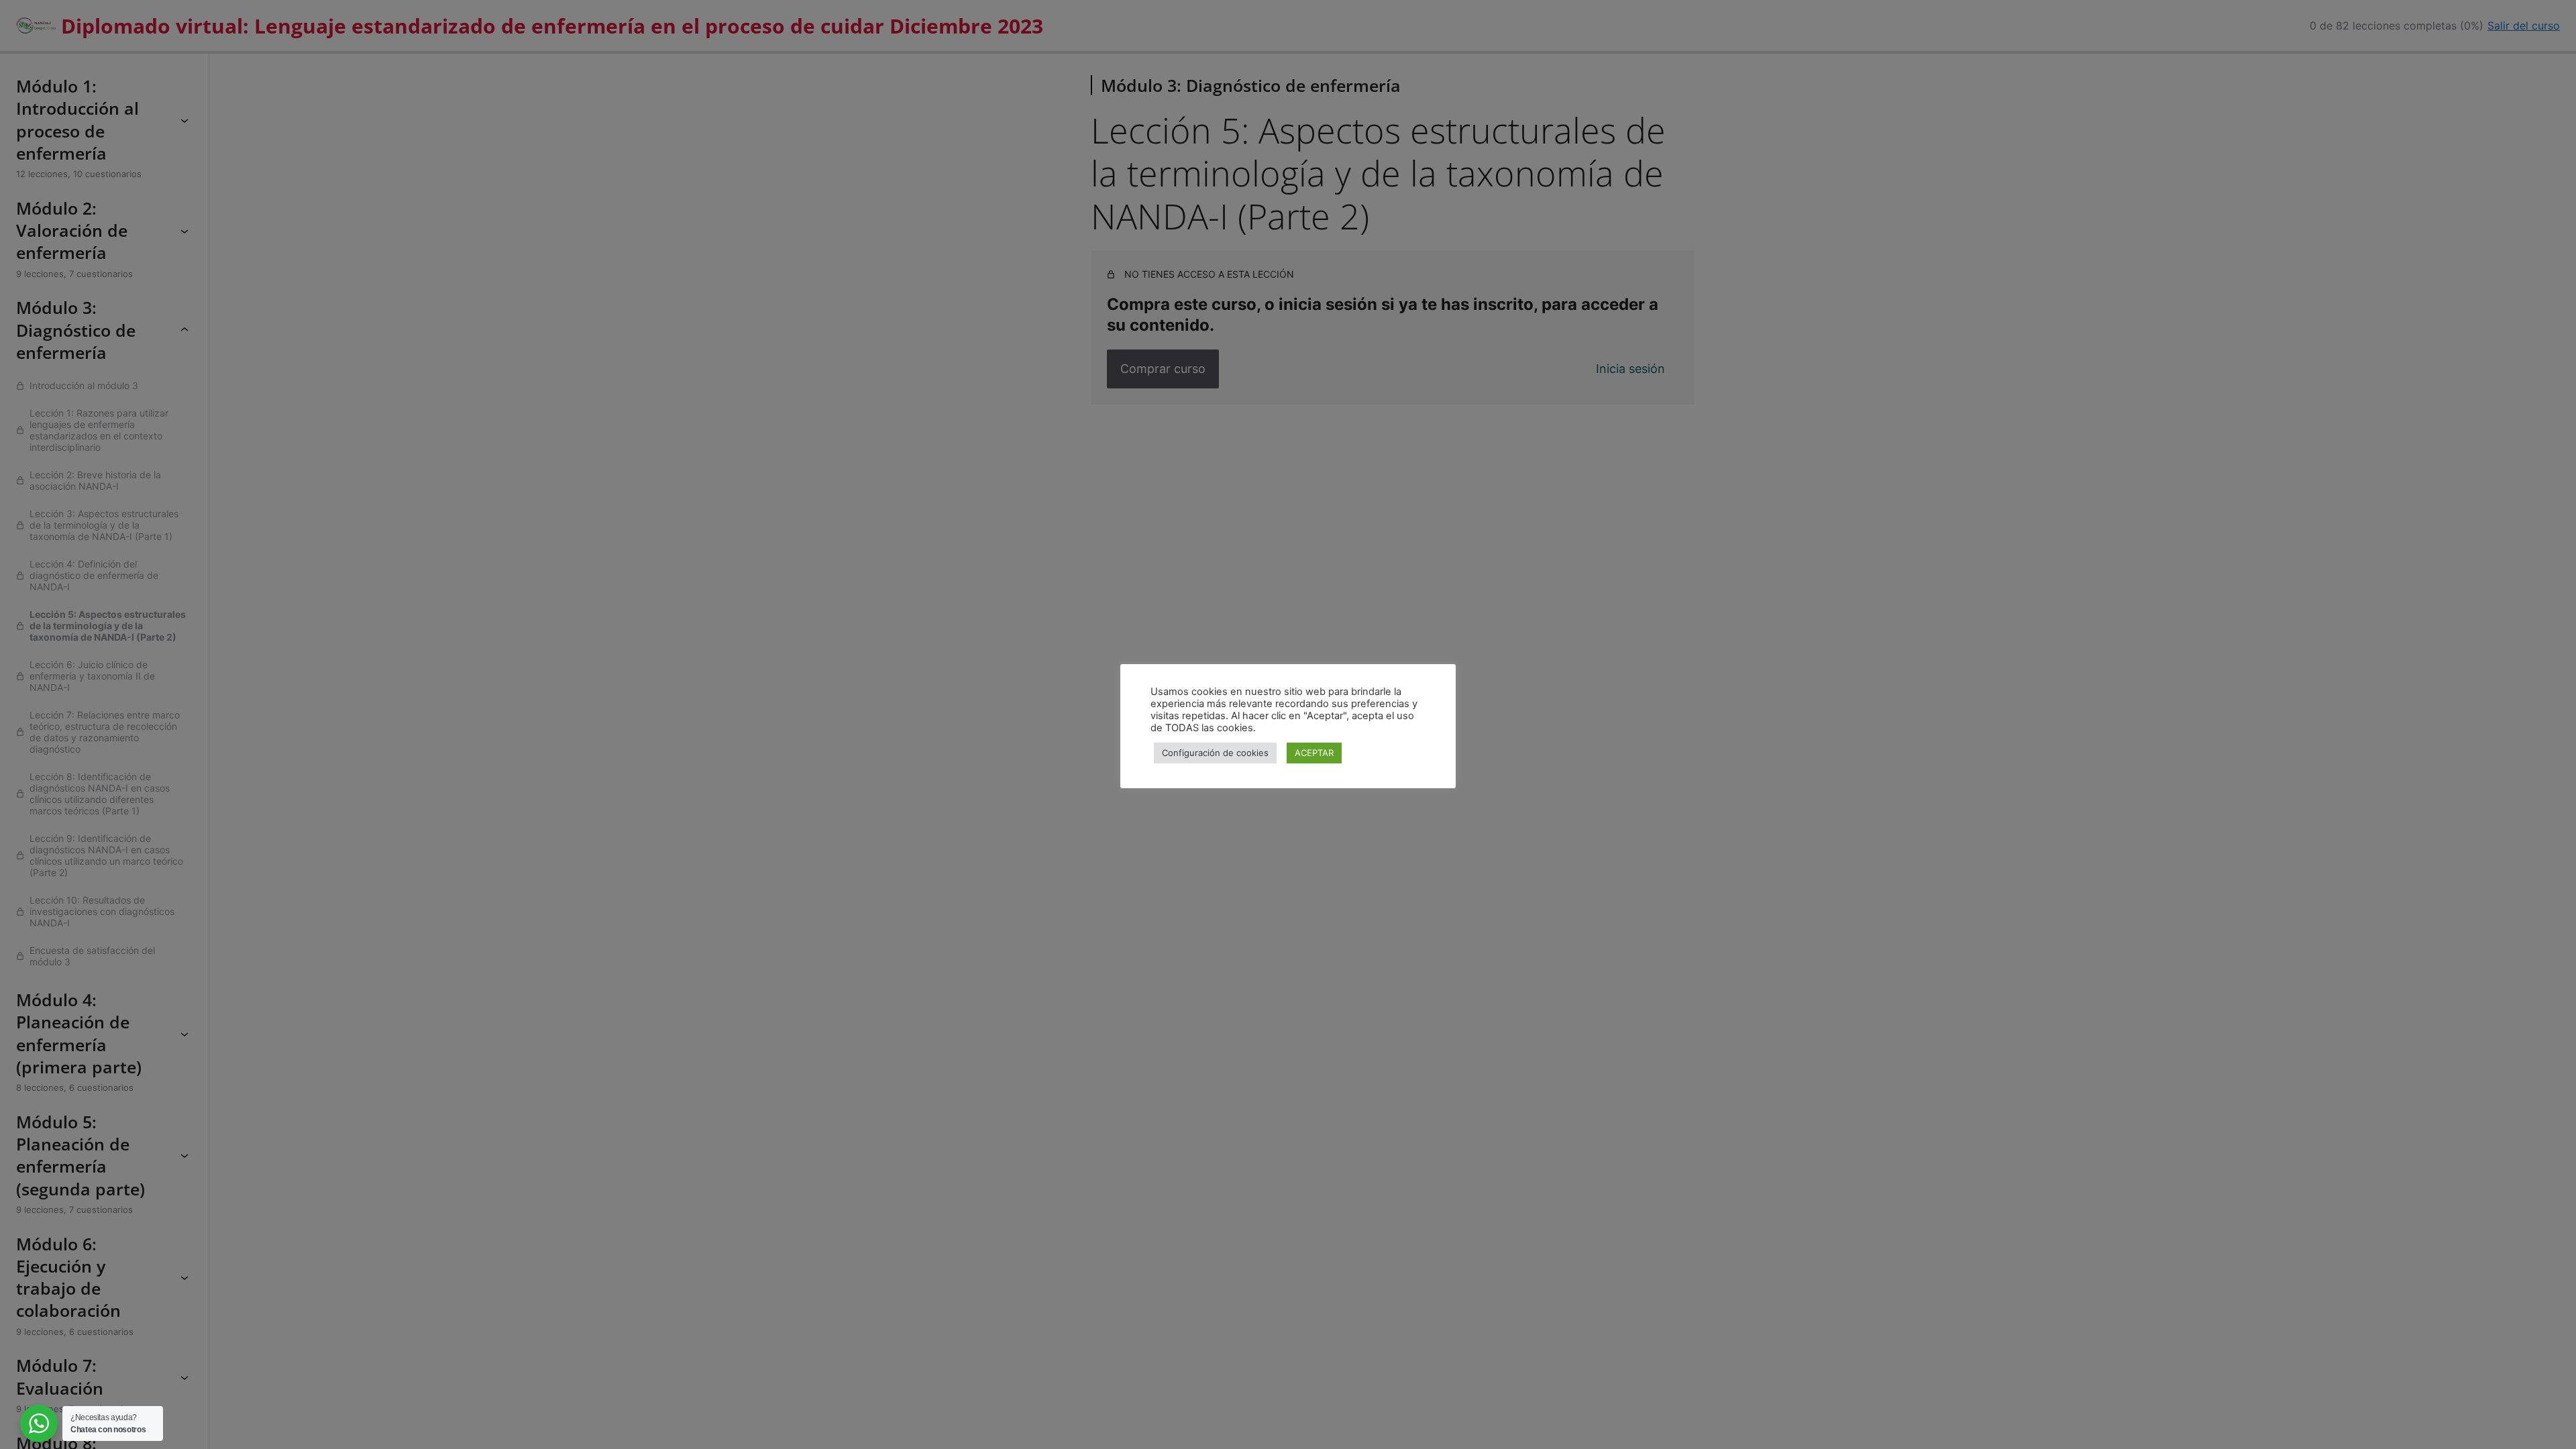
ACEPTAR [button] (1314, 753)
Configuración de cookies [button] (1215, 753)
